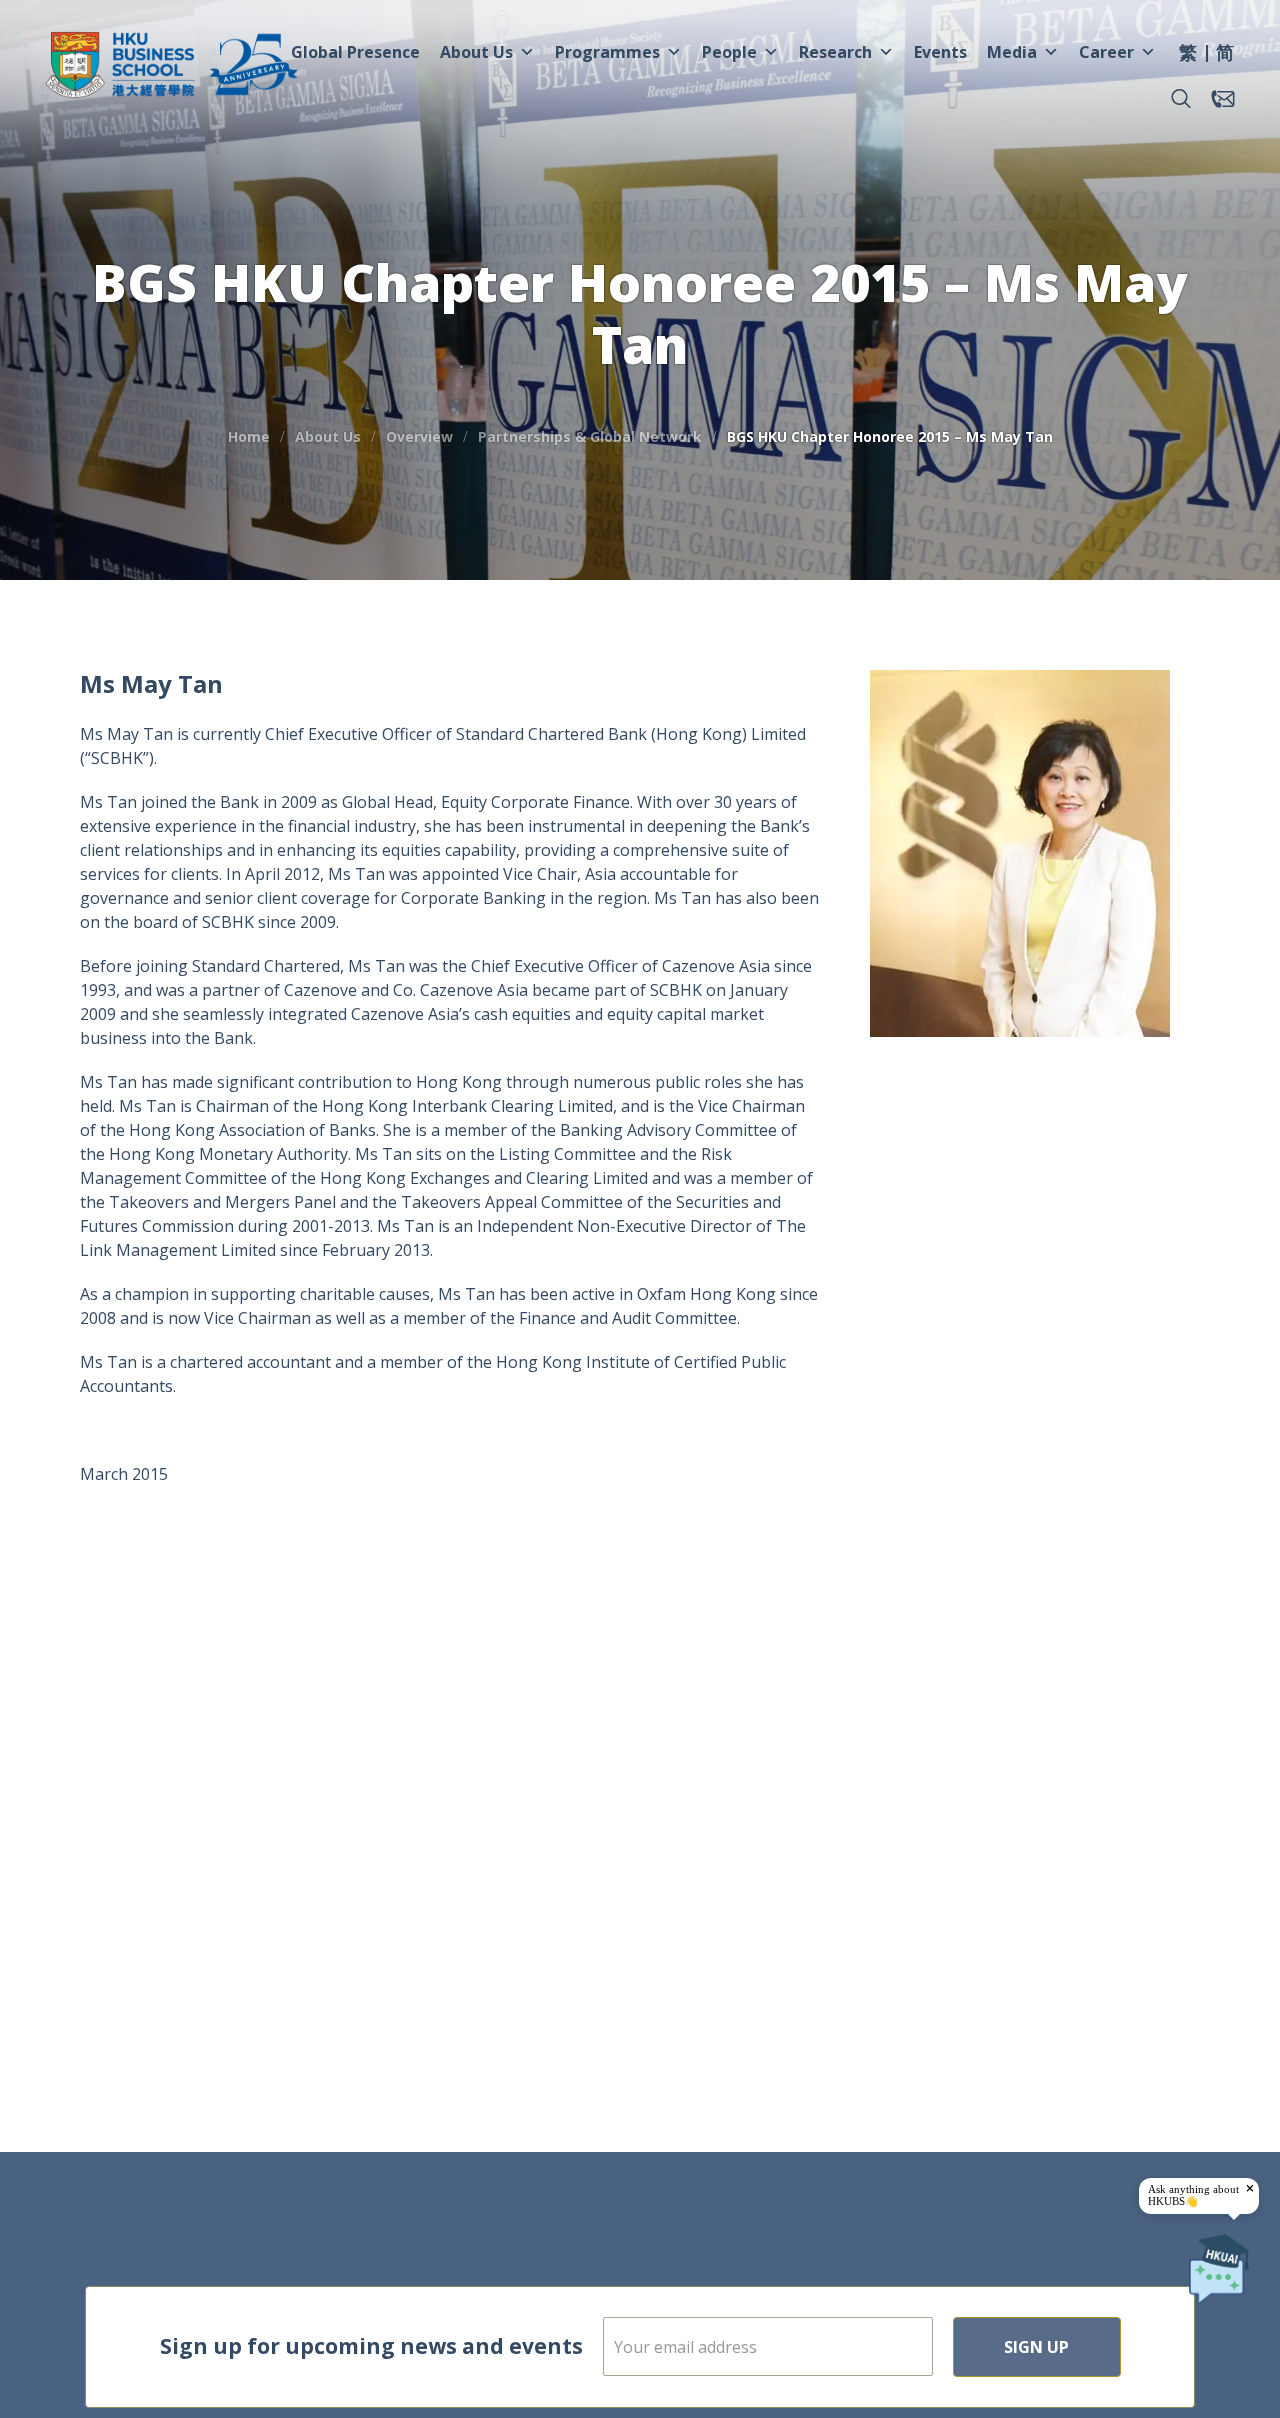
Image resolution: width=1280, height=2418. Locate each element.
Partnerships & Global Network (590, 436)
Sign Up (1036, 2347)
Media (1012, 52)
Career (1106, 52)
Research (835, 52)
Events (940, 52)
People (729, 52)
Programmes (607, 52)
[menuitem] (1188, 55)
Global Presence (355, 52)
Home (249, 436)
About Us (476, 52)
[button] (1181, 99)
